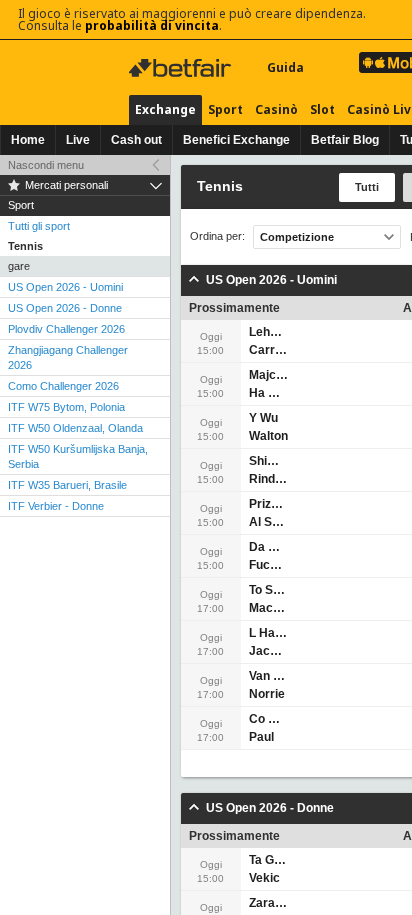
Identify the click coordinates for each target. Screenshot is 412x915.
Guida (285, 67)
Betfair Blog (345, 140)
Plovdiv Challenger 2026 (66, 329)
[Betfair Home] (182, 68)
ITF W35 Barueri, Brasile (67, 485)
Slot (322, 109)
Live (78, 140)
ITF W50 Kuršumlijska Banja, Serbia (78, 456)
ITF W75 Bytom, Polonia (66, 407)
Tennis (25, 246)
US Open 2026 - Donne (65, 308)
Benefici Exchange (236, 140)
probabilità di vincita (152, 25)
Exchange (165, 109)
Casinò (276, 109)
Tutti (367, 187)
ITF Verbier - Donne (56, 506)
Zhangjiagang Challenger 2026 (68, 357)
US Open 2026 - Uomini (65, 287)
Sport (225, 109)
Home (28, 140)
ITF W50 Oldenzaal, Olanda (75, 428)
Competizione (297, 237)
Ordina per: (217, 236)
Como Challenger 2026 (63, 386)
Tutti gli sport (39, 226)
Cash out (136, 140)
